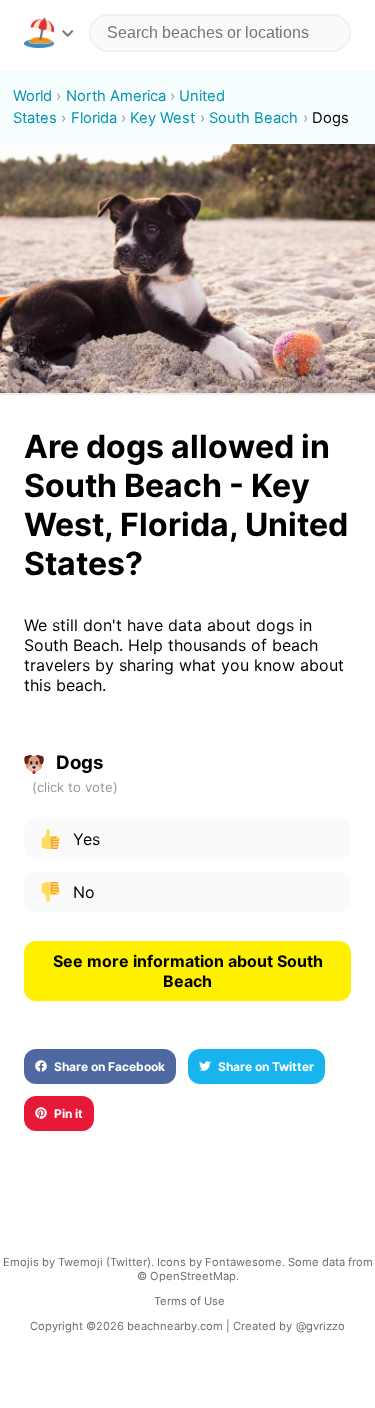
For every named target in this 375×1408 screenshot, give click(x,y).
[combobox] (220, 33)
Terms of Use (189, 1301)
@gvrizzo (320, 1326)
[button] (48, 33)
